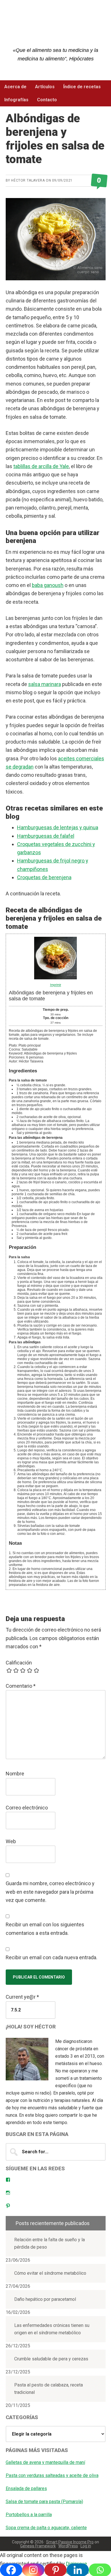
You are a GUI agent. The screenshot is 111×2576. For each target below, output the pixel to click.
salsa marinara (45, 684)
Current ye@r (22, 1997)
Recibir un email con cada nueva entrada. (52, 1957)
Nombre (15, 1774)
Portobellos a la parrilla (29, 2515)
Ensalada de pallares (26, 2488)
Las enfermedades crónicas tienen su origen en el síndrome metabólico (52, 2329)
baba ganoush (48, 585)
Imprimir (56, 985)
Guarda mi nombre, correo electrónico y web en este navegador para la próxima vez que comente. (50, 1892)
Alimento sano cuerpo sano (56, 28)
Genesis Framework (38, 2546)
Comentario (21, 1686)
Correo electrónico (27, 1808)
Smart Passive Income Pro (70, 2542)
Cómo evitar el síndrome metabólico (50, 2273)
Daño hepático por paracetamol (45, 2299)
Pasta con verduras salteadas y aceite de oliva (52, 2475)
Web (11, 1841)
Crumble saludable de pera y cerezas (51, 2359)
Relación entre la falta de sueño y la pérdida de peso (50, 2243)
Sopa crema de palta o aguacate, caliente (46, 2528)
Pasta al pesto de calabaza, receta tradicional (49, 2389)
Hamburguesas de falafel (46, 836)
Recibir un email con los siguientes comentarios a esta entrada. (45, 1929)
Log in (86, 2546)
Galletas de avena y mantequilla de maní (45, 2462)
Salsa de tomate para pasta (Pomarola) (44, 2502)
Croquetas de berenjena (44, 877)
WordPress (68, 2546)
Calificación (19, 1663)
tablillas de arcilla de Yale (41, 466)
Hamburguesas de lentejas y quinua (58, 827)
